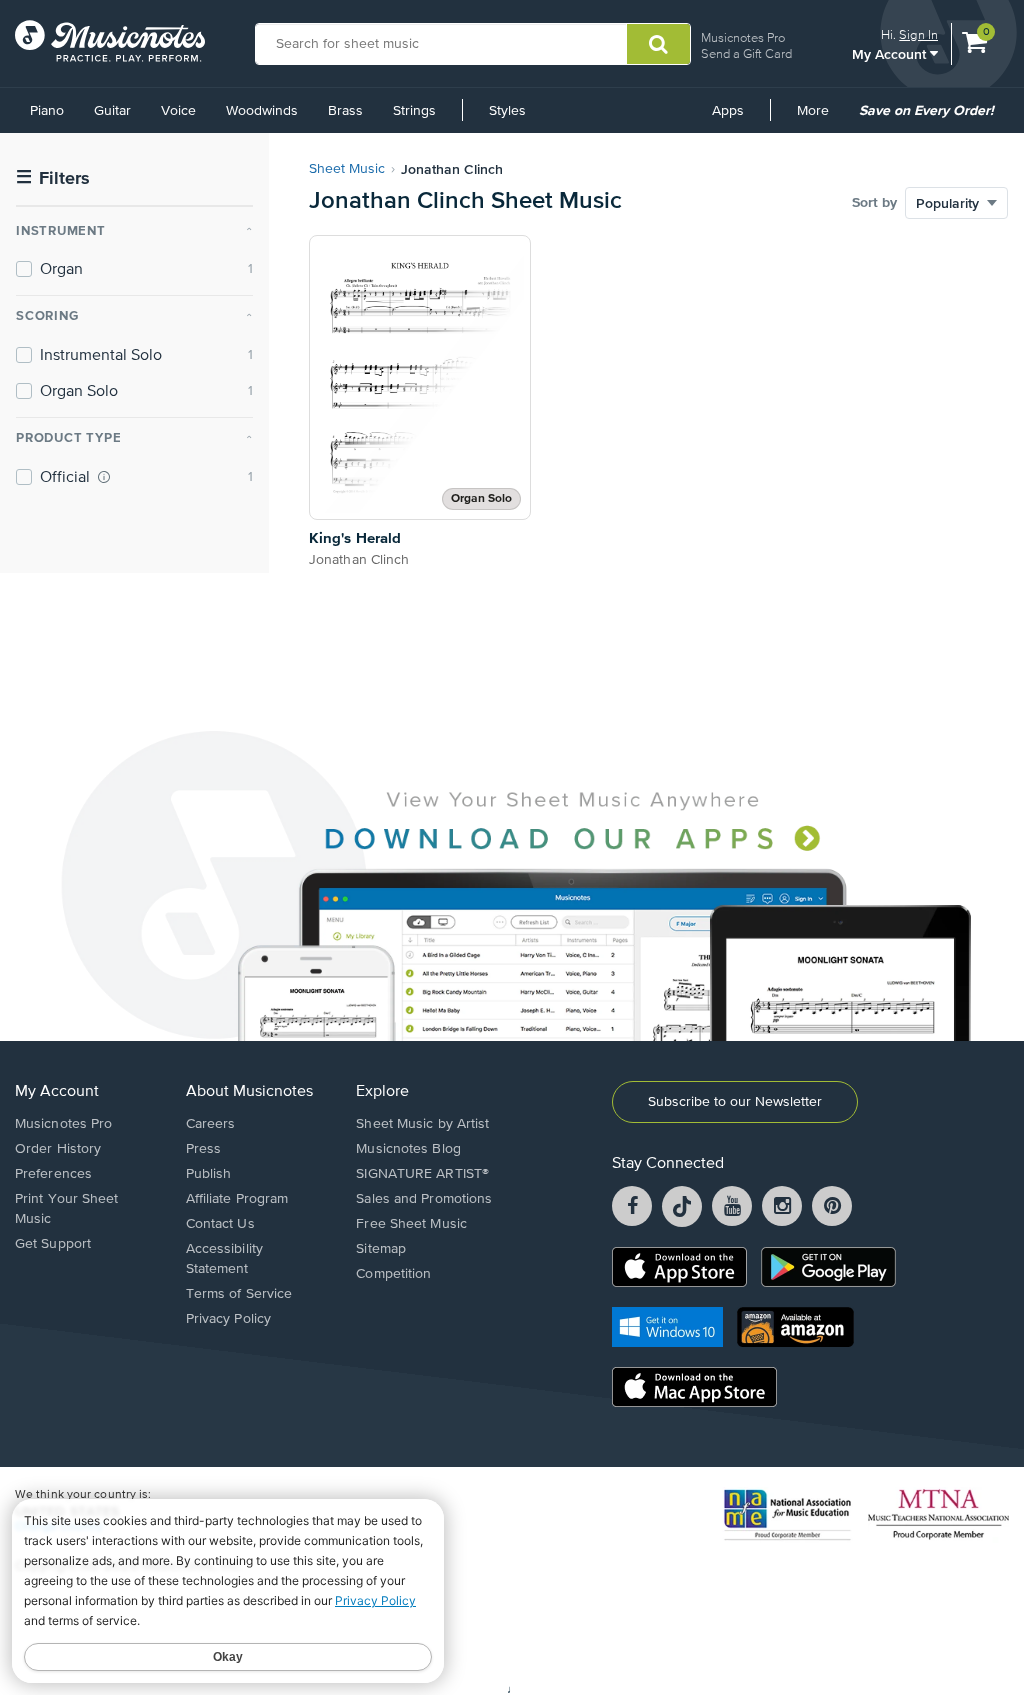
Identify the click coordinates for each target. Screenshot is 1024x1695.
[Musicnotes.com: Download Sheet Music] (110, 41)
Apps (728, 111)
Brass (345, 111)
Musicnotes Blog (408, 1149)
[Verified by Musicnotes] (104, 477)
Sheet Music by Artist (422, 1124)
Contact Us (220, 1224)
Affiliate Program (237, 1199)
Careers (211, 1124)
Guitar (112, 111)
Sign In (918, 34)
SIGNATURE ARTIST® (422, 1174)
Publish (209, 1174)
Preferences (53, 1174)
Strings (414, 111)
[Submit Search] (658, 44)
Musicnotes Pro (743, 37)
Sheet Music (347, 169)
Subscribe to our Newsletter (735, 1102)
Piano (47, 111)
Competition (393, 1274)
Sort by (874, 203)
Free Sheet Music (411, 1224)
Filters (53, 178)
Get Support (53, 1244)
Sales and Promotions (424, 1199)
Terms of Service (239, 1294)
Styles (507, 111)
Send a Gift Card (746, 53)
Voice (178, 111)
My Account (891, 53)
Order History (58, 1149)
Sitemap (381, 1249)
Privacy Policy (228, 1319)
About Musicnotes (249, 1092)
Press (204, 1149)
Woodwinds (262, 111)
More (820, 118)
